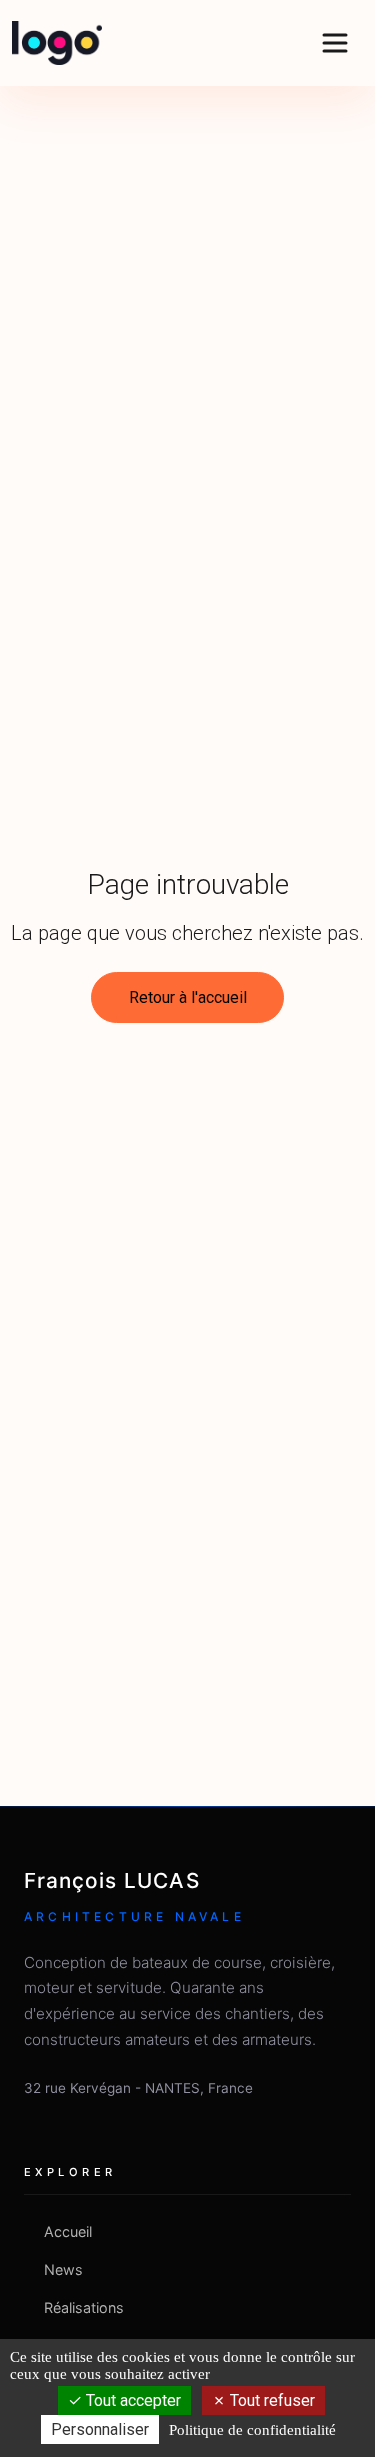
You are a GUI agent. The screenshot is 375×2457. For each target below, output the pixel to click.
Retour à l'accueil (188, 997)
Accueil (68, 2231)
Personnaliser (100, 2429)
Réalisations (84, 2307)
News (63, 2269)
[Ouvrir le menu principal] (335, 43)
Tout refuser (270, 2400)
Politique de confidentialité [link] (252, 2430)
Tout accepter (131, 2400)
